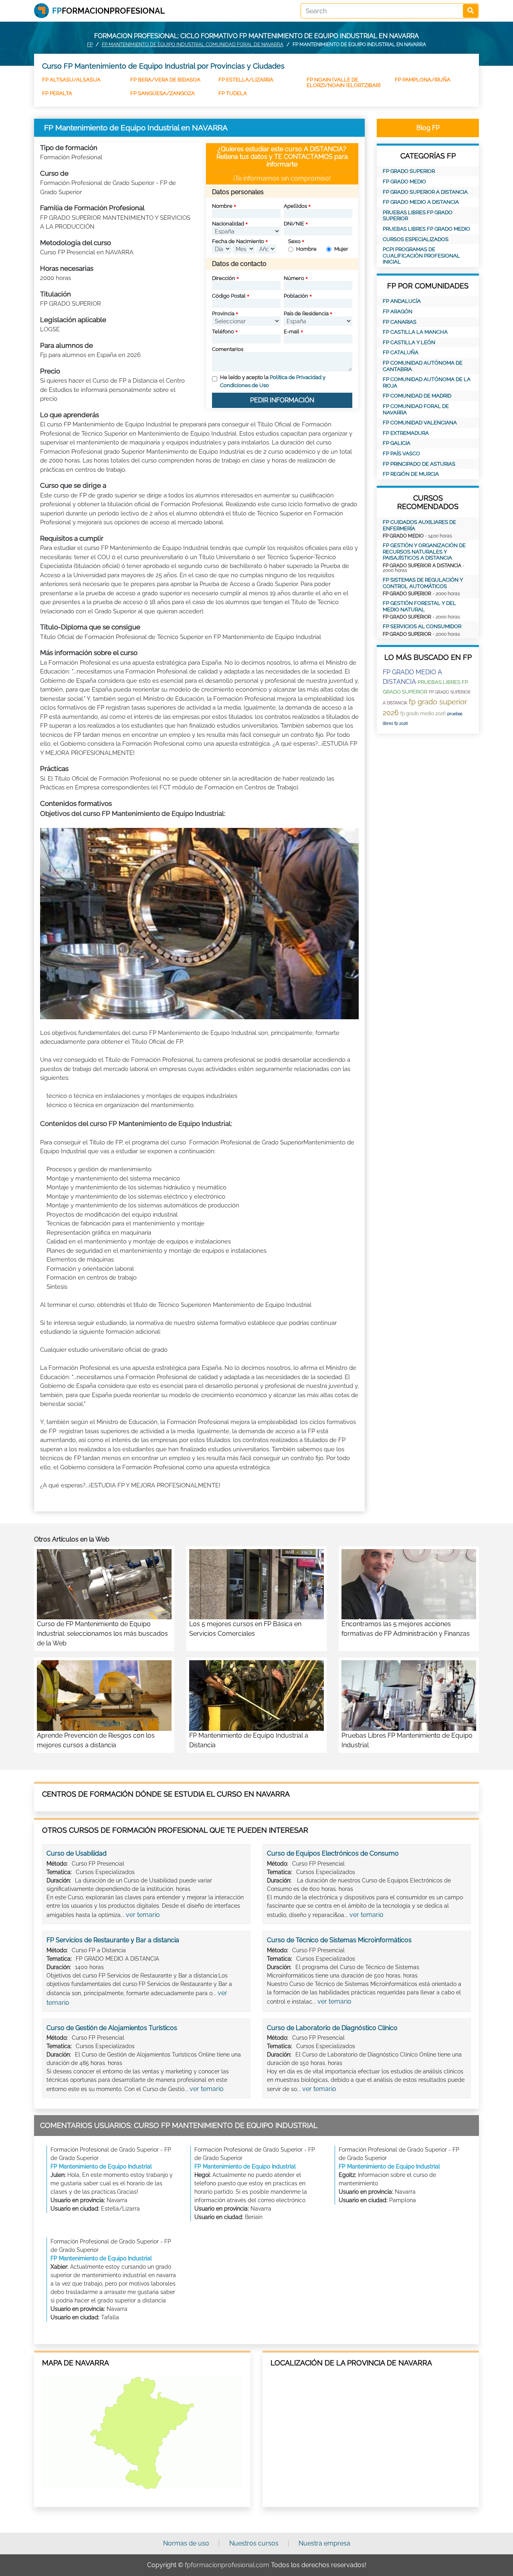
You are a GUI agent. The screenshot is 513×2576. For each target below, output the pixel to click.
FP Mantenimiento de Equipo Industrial (101, 2166)
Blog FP (428, 128)
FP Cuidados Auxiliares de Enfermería (419, 525)
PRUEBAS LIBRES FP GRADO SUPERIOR (418, 216)
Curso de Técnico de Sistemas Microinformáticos (339, 1940)
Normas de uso (186, 2543)
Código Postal (229, 296)
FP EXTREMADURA (406, 433)
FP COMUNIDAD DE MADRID (417, 396)
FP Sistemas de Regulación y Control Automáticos (423, 583)
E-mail (292, 332)
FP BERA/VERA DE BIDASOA (165, 80)
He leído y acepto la (273, 381)
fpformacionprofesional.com (227, 2565)
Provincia (223, 313)
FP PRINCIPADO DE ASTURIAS (419, 464)
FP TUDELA (233, 93)
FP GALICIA (397, 443)
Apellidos (295, 206)
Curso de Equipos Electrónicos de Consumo (333, 1853)
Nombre (222, 206)
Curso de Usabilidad (77, 1853)
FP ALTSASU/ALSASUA (71, 80)
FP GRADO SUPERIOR (409, 171)
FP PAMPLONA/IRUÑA (423, 80)
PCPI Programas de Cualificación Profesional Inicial (421, 256)
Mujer (341, 249)
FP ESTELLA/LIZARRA (246, 80)
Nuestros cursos (254, 2543)
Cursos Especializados (416, 239)
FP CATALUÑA (401, 352)
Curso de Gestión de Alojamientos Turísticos (112, 2028)
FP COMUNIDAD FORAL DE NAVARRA (416, 409)
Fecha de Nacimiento (238, 241)
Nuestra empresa (324, 2543)
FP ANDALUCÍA (402, 301)
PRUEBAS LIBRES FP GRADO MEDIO (426, 229)
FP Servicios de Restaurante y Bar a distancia (113, 1940)
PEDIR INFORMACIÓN (282, 400)
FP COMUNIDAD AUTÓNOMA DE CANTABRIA (423, 366)
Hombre (306, 249)
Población (296, 296)
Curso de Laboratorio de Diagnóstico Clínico (332, 2028)
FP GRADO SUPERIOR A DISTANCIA (425, 192)
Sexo (294, 241)
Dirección (224, 278)
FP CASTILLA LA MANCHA (415, 332)
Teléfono (223, 332)
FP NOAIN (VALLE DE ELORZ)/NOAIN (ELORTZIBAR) (343, 82)
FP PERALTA (57, 93)
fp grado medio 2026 (423, 714)
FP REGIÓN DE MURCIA (411, 474)
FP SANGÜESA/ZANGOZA (163, 93)
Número (294, 278)
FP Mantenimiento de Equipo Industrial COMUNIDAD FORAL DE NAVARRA (193, 45)
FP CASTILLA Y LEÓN (409, 342)
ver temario (143, 1915)
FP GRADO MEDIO (404, 182)
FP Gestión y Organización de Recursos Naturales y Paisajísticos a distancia (424, 552)
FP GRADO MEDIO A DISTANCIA (421, 202)
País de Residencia (306, 313)
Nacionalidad (228, 224)
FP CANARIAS (400, 322)
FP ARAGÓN (398, 311)
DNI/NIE (294, 224)
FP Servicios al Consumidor (422, 626)
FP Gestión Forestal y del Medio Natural (419, 606)
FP (90, 45)
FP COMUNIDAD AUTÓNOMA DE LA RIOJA (427, 382)
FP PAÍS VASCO (401, 453)
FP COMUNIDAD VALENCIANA (420, 423)
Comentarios (228, 349)
